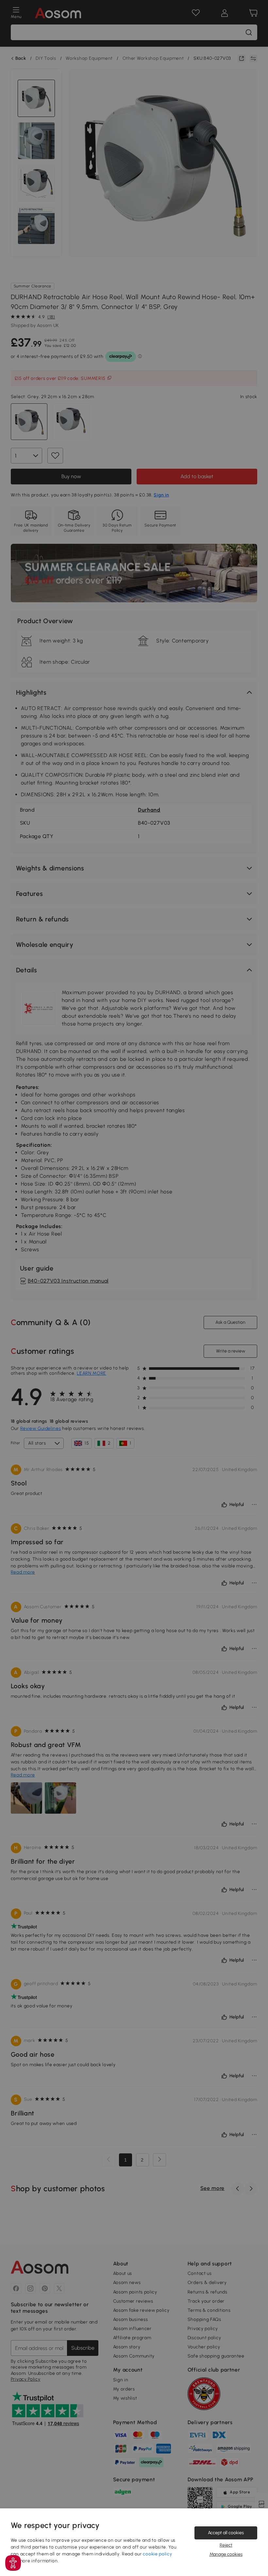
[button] (13, 2563)
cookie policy (157, 2554)
